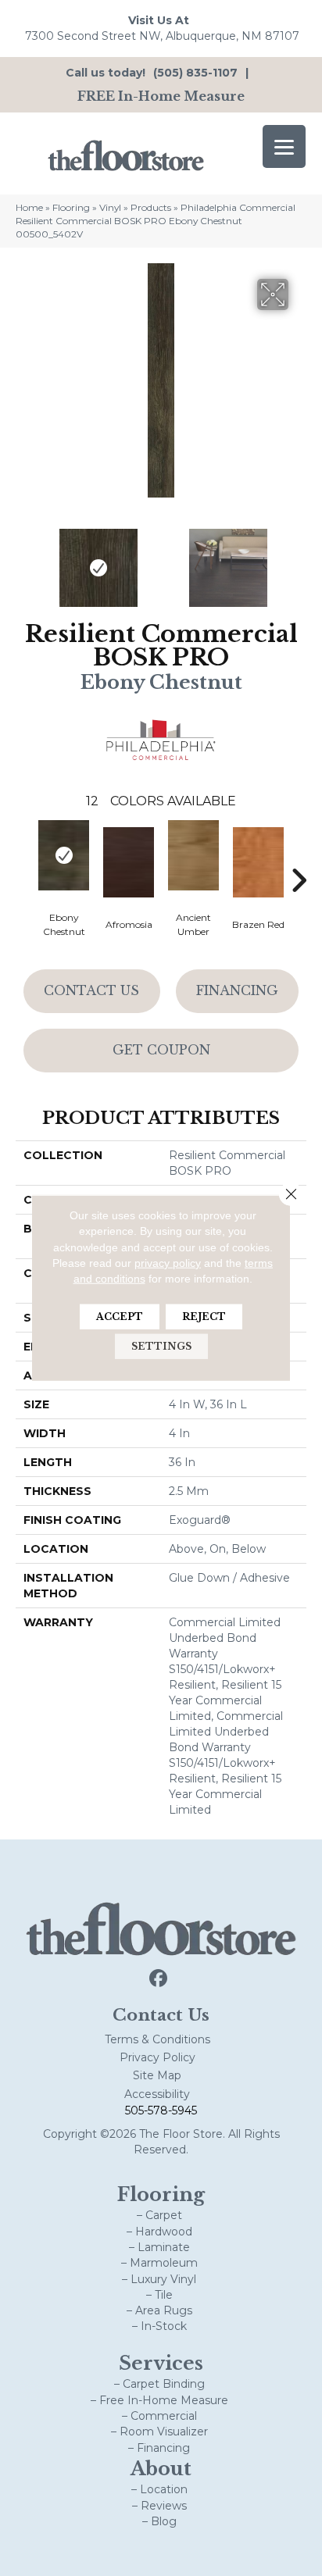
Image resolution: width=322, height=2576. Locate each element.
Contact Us (91, 990)
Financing (237, 990)
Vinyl (110, 207)
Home (29, 207)
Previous (23, 560)
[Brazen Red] (258, 862)
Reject (204, 1317)
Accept (120, 1317)
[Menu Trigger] (284, 146)
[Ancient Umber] (193, 855)
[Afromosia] (129, 862)
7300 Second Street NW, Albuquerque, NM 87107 (162, 36)
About (161, 2469)
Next (299, 560)
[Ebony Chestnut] (64, 855)
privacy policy (168, 1263)
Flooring (71, 207)
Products (151, 207)
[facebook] (159, 1979)
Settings (161, 1346)
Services (161, 2363)
